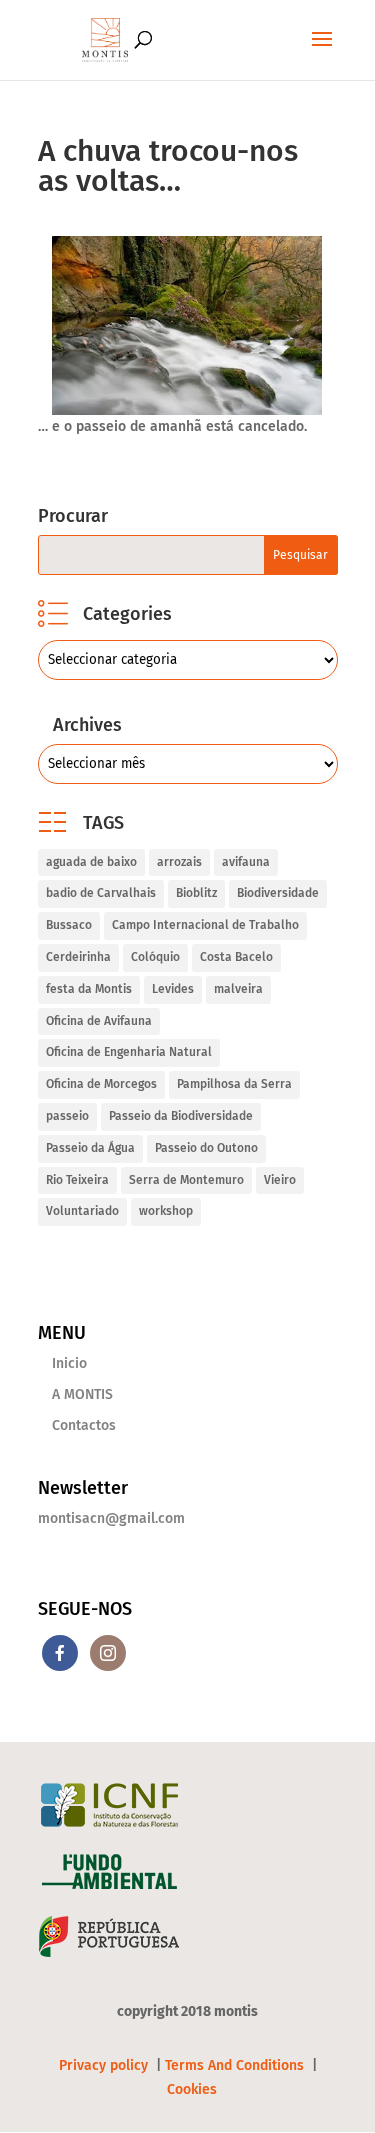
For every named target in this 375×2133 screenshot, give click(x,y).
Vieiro (280, 1180)
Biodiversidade (278, 893)
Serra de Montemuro (186, 1180)
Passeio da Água (90, 1148)
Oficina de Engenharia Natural (129, 1052)
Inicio (69, 1363)
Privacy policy (105, 2065)
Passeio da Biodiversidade (181, 1116)
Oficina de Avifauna (99, 1021)
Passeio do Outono (206, 1148)
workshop (166, 1211)
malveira (238, 989)
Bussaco (69, 925)
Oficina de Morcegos (101, 1084)
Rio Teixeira (77, 1180)
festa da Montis (89, 989)
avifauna (246, 862)
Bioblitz (196, 893)
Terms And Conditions (234, 2065)
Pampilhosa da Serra (234, 1084)
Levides (173, 989)
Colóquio (155, 957)
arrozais (179, 862)
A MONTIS (82, 1394)
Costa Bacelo (236, 957)
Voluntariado (82, 1211)
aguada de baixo (91, 862)
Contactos (84, 1425)
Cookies (192, 2089)
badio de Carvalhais (101, 893)
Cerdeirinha (78, 957)
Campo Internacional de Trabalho (205, 925)
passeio (67, 1116)
